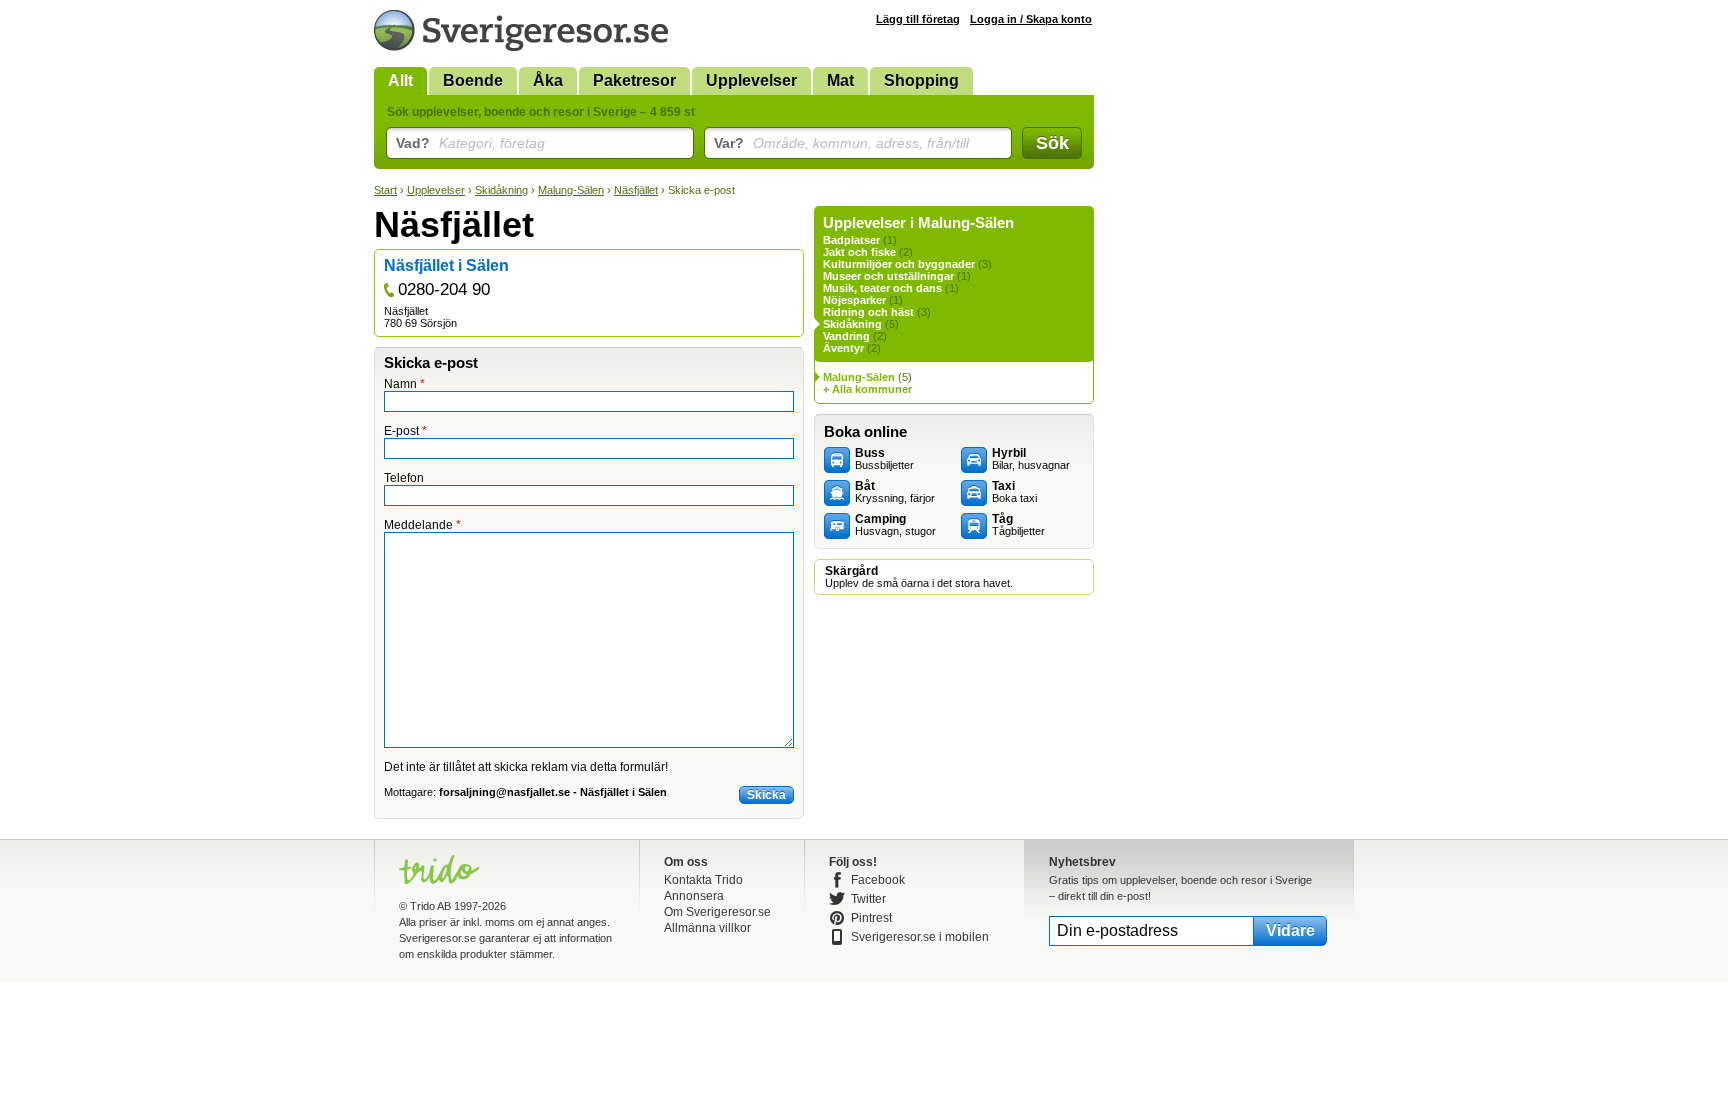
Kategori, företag (470, 143)
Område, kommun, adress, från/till (841, 143)
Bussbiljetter (884, 459)
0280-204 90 (444, 289)
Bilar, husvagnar (1031, 459)
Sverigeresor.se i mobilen (920, 937)
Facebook (878, 880)
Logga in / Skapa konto (1031, 19)
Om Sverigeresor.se (717, 912)
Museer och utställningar (888, 276)
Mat (840, 80)
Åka (548, 80)
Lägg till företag (918, 19)
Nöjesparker (854, 300)
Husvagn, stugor (895, 525)
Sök (1052, 143)
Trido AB (430, 906)
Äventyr (843, 348)
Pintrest (871, 918)
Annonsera (694, 896)
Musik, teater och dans (882, 288)
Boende (473, 80)
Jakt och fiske (859, 252)
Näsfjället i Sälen (446, 265)
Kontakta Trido (703, 880)
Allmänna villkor (707, 928)
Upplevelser (751, 80)
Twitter (868, 899)
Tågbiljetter (1018, 525)
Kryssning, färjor (895, 492)
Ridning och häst (868, 312)
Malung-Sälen (571, 190)
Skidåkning (501, 190)
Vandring (846, 336)
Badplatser (851, 240)
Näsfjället (636, 190)
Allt (400, 80)
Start (385, 190)
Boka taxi (1014, 492)
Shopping (921, 80)
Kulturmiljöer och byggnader (899, 264)
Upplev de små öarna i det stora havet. (919, 577)
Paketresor (634, 80)
